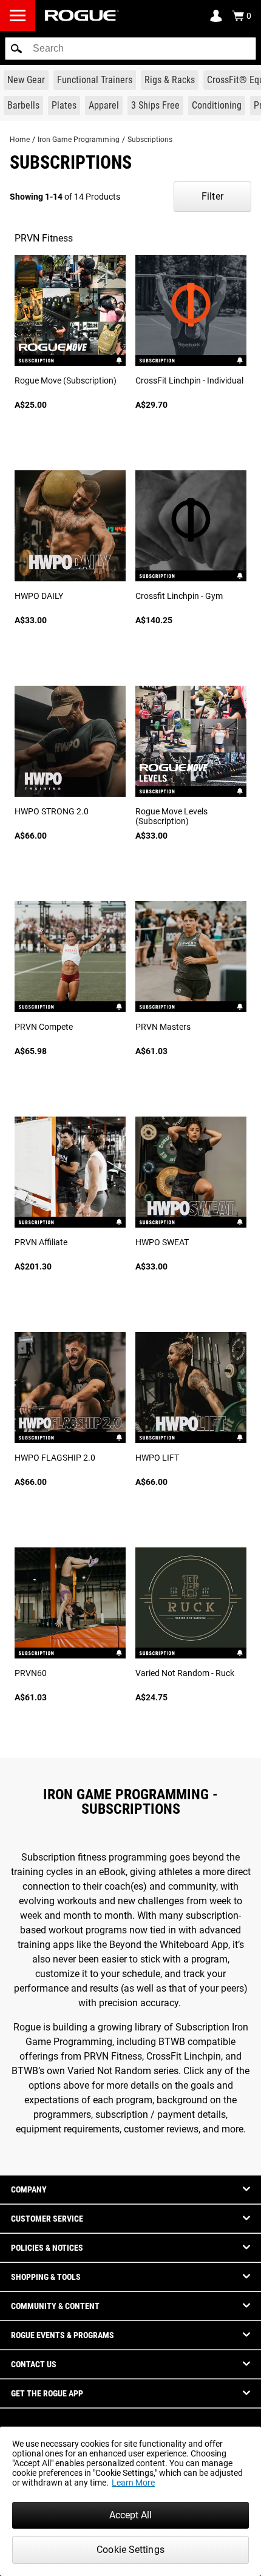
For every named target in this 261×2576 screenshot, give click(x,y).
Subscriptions (150, 140)
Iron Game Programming (79, 140)
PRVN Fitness (44, 238)
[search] (130, 49)
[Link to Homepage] (82, 15)
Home (20, 140)
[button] (16, 49)
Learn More (133, 2483)
